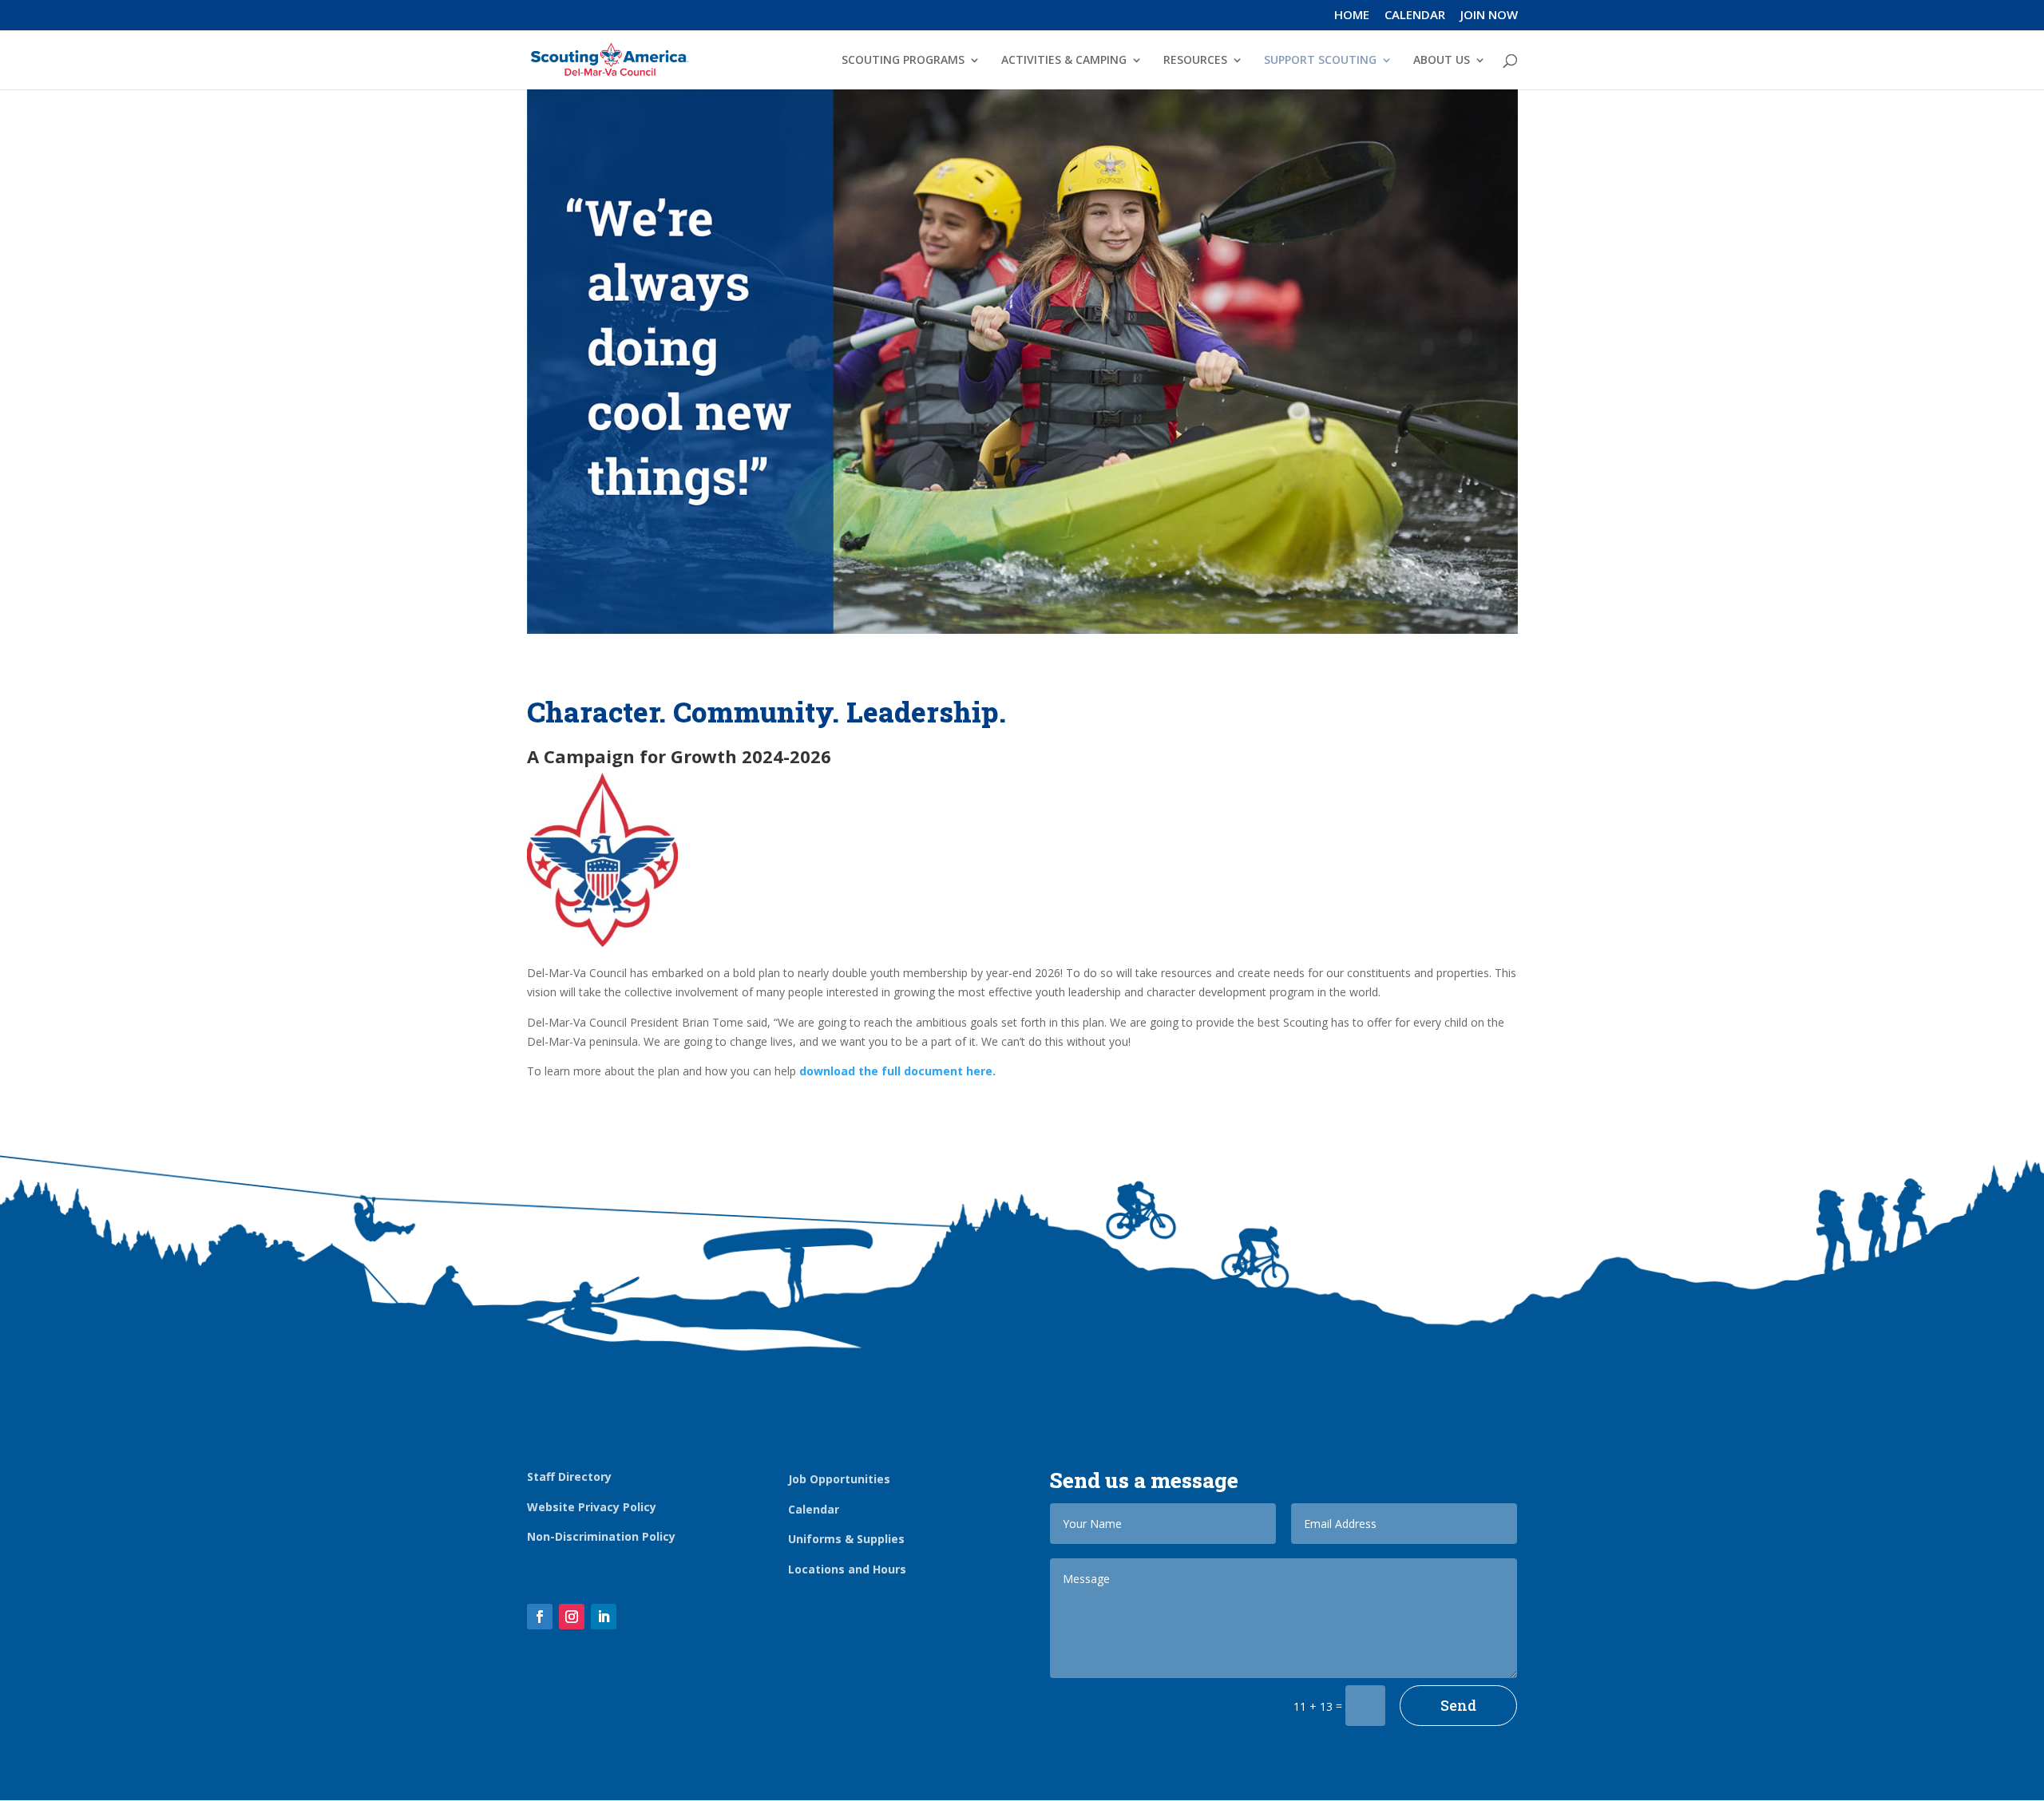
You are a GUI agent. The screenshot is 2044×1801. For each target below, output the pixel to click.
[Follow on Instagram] (572, 1617)
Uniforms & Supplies (846, 1539)
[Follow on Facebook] (540, 1617)
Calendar (814, 1509)
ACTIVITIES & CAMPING (1064, 61)
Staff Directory (569, 1476)
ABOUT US (1442, 61)
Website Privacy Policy (592, 1507)
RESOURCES (1195, 61)
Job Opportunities (839, 1479)
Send (1458, 1705)
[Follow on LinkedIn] (604, 1617)
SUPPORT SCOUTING (1320, 61)
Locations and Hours (847, 1569)
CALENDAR (1415, 16)
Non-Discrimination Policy (601, 1536)
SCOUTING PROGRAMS (903, 61)
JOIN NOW (1489, 16)
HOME (1352, 16)
